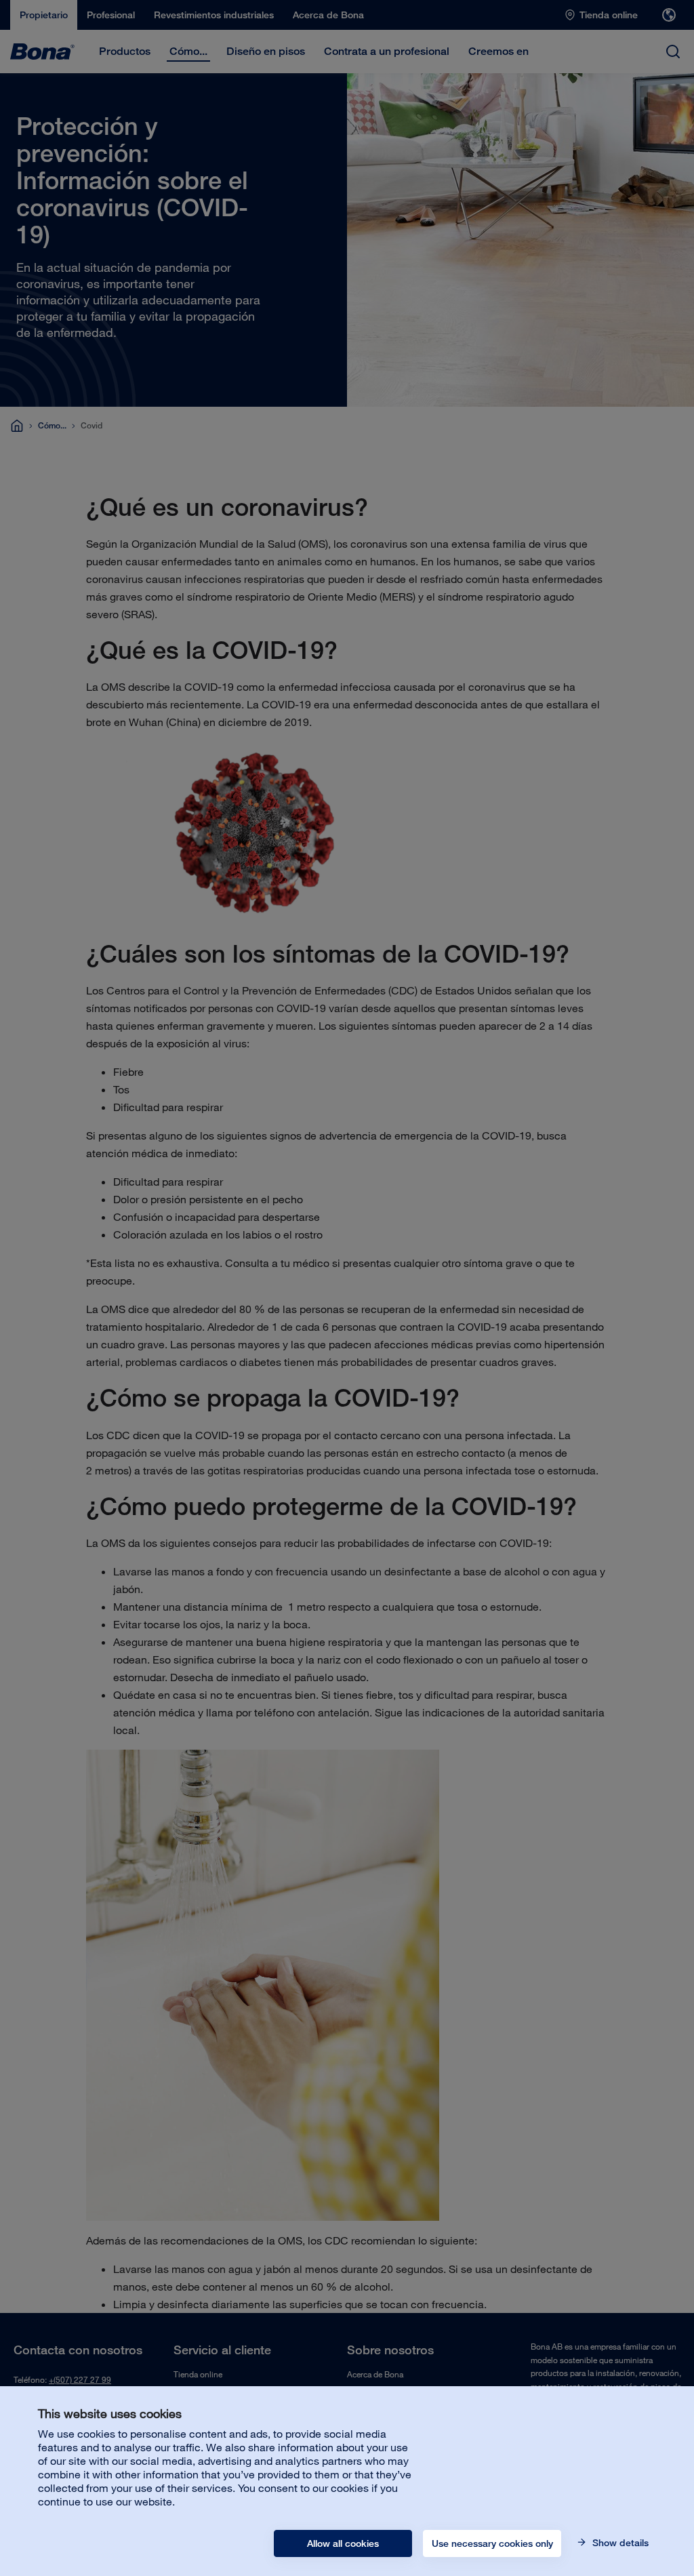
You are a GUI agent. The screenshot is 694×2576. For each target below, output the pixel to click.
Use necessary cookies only (492, 2543)
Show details (619, 2543)
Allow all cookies (343, 2543)
